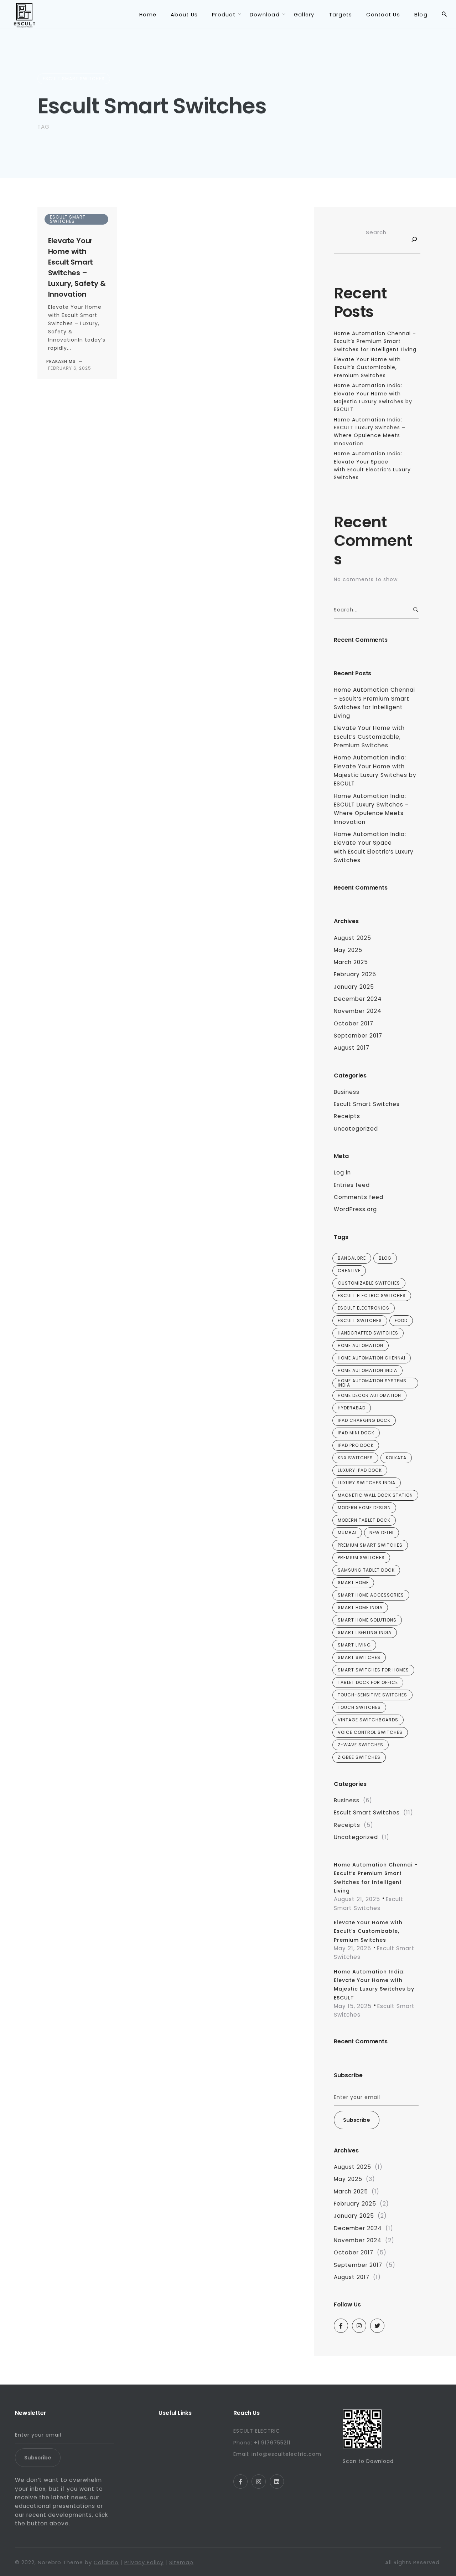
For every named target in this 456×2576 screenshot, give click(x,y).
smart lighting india (365, 1632)
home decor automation (369, 1395)
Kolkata (396, 1458)
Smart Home (353, 1583)
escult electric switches (372, 1295)
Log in (342, 1172)
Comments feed (359, 1197)
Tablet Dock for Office (368, 1682)
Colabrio (106, 2562)
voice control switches (370, 1732)
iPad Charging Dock (364, 1420)
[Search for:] (376, 610)
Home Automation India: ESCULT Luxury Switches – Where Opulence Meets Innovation (371, 809)
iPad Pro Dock (356, 1445)
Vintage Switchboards (368, 1720)
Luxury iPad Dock (360, 1470)
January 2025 (354, 987)
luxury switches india (367, 1483)
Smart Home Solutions (367, 1620)
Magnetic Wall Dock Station (375, 1495)
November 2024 (358, 1011)
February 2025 (355, 974)
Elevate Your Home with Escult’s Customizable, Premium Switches (367, 367)
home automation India (367, 1370)
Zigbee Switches (359, 1757)
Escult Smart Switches (74, 79)
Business (347, 1092)
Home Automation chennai (372, 1358)
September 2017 (358, 1036)
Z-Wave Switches (361, 1745)
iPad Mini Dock (356, 1433)
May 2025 (348, 950)
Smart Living (354, 1645)
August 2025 (353, 938)
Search (376, 232)
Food (401, 1320)
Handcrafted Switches (368, 1333)
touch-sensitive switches (372, 1695)
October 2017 (354, 1023)
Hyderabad (352, 1408)
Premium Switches (361, 1558)
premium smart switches (370, 1545)
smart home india (360, 1607)
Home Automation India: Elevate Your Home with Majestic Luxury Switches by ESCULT (375, 770)
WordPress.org (355, 1209)
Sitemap (181, 2562)
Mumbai (347, 1533)
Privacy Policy (144, 2562)
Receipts (347, 1116)
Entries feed (352, 1185)
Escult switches (360, 1320)
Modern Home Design (364, 1508)
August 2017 (352, 1048)
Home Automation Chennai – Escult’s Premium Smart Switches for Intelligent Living (375, 341)
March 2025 (351, 962)
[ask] (413, 241)
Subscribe (357, 2120)
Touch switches (359, 1707)
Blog (385, 1258)
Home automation (361, 1345)
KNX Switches (355, 1458)
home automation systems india (372, 1383)
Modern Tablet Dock (364, 1520)
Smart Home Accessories (371, 1595)
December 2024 (358, 999)
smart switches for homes (373, 1670)
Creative (349, 1271)
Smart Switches (359, 1657)
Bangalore (352, 1258)
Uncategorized (356, 1129)
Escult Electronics (364, 1308)
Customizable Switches (369, 1283)
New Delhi (382, 1533)
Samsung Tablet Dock (366, 1570)
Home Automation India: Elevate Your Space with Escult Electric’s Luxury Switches (374, 847)
